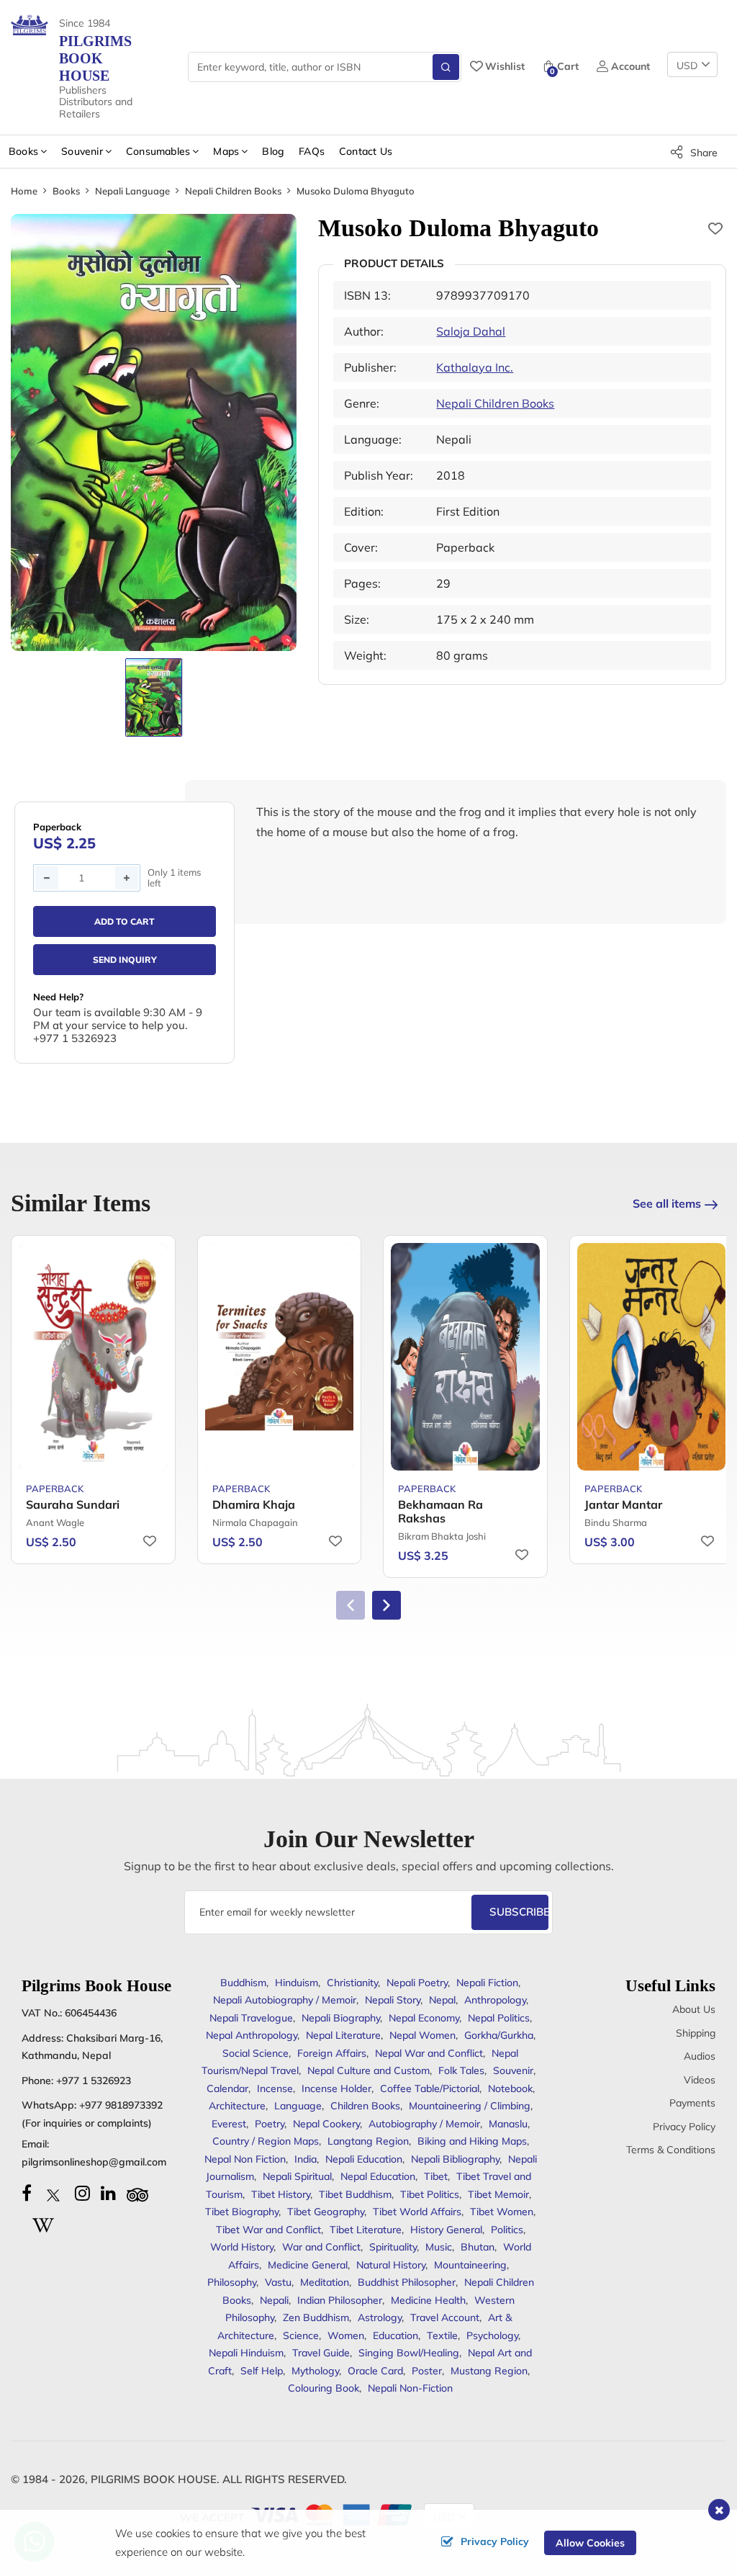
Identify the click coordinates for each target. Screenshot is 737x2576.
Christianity (352, 1983)
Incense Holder (336, 2088)
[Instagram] (82, 2193)
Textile (442, 2335)
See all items (667, 1203)
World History (242, 2247)
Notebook (510, 2088)
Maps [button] (226, 151)
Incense (275, 2088)
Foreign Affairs (332, 2053)
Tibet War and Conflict (268, 2230)
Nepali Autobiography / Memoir (285, 2000)
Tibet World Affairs (417, 2212)
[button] (386, 1605)
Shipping (696, 2033)
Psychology (492, 2335)
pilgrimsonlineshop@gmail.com (94, 2162)
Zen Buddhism (316, 2317)
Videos (700, 2080)
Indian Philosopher (340, 2300)
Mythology (315, 2371)
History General (446, 2230)
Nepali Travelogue (251, 2018)
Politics (507, 2230)
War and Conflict (321, 2247)
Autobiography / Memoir (424, 2124)
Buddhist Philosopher (407, 2282)
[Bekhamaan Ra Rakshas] (465, 1357)
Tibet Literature (366, 2230)
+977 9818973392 (121, 2105)
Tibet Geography (326, 2212)
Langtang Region (368, 2141)
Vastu (278, 2282)
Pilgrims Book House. (155, 2479)
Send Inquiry (125, 960)
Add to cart (125, 921)
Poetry (270, 2124)
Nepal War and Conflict (429, 2053)
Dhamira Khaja (254, 1504)
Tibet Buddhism (355, 2194)
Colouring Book (324, 2388)
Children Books (365, 2106)
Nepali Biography (341, 2018)
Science (301, 2335)
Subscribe (519, 1912)
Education (395, 2335)
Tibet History (281, 2194)
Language (298, 2106)
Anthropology (495, 2000)
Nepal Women (422, 2035)
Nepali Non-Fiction (410, 2388)
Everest (229, 2124)
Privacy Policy (684, 2127)
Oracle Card (375, 2371)
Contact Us (366, 151)
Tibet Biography (242, 2212)
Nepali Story (393, 2000)
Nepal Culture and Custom (368, 2070)
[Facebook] (27, 2193)
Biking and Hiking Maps (472, 2141)
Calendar (227, 2088)
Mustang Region (489, 2371)
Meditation (325, 2282)
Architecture (237, 2106)
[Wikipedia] (43, 2223)
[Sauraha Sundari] (93, 1357)
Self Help (262, 2371)
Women (346, 2335)
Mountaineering (470, 2265)
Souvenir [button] (82, 151)
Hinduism (297, 1983)
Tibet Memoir (498, 2194)
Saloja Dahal (471, 331)
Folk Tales (461, 2070)
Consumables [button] (158, 151)
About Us (694, 2009)
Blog (273, 151)
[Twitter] (53, 2193)
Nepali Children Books (233, 191)
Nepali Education (364, 2159)
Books (66, 191)
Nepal (442, 2000)
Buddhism (243, 1983)
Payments (692, 2103)
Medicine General (308, 2265)
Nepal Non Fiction (245, 2159)
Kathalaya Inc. (475, 367)
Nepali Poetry (417, 1983)
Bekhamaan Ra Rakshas (440, 1511)
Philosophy (232, 2282)
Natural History (391, 2265)
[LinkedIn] (108, 2193)
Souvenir (513, 2070)
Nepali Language (132, 191)
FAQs (312, 151)
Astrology (380, 2317)
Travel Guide (321, 2353)
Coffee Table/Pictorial (430, 2088)
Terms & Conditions (671, 2150)
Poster (427, 2371)
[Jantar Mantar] (652, 1357)
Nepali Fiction (487, 1983)
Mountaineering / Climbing (470, 2106)
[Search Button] (446, 67)
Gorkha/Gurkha (499, 2035)
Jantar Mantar (623, 1504)
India (306, 2159)
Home (24, 191)
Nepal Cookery (326, 2124)
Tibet (436, 2176)
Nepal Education (378, 2176)
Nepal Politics (499, 2018)
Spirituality (393, 2247)
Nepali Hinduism (246, 2353)
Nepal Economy (424, 2018)
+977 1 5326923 (94, 2081)
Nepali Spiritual (297, 2176)
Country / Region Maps (266, 2141)
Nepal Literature (343, 2035)
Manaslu (508, 2124)
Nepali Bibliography (455, 2159)
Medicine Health (428, 2300)
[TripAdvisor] (137, 2193)
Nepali (274, 2300)
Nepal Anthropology (252, 2035)
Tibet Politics (430, 2194)
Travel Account (445, 2317)
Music (439, 2247)
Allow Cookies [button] (590, 2543)
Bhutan (478, 2247)
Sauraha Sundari (73, 1504)
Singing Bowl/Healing (409, 2353)
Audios (700, 2056)
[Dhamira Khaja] (280, 1357)
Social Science (256, 2053)
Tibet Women (502, 2212)
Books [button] (23, 151)
